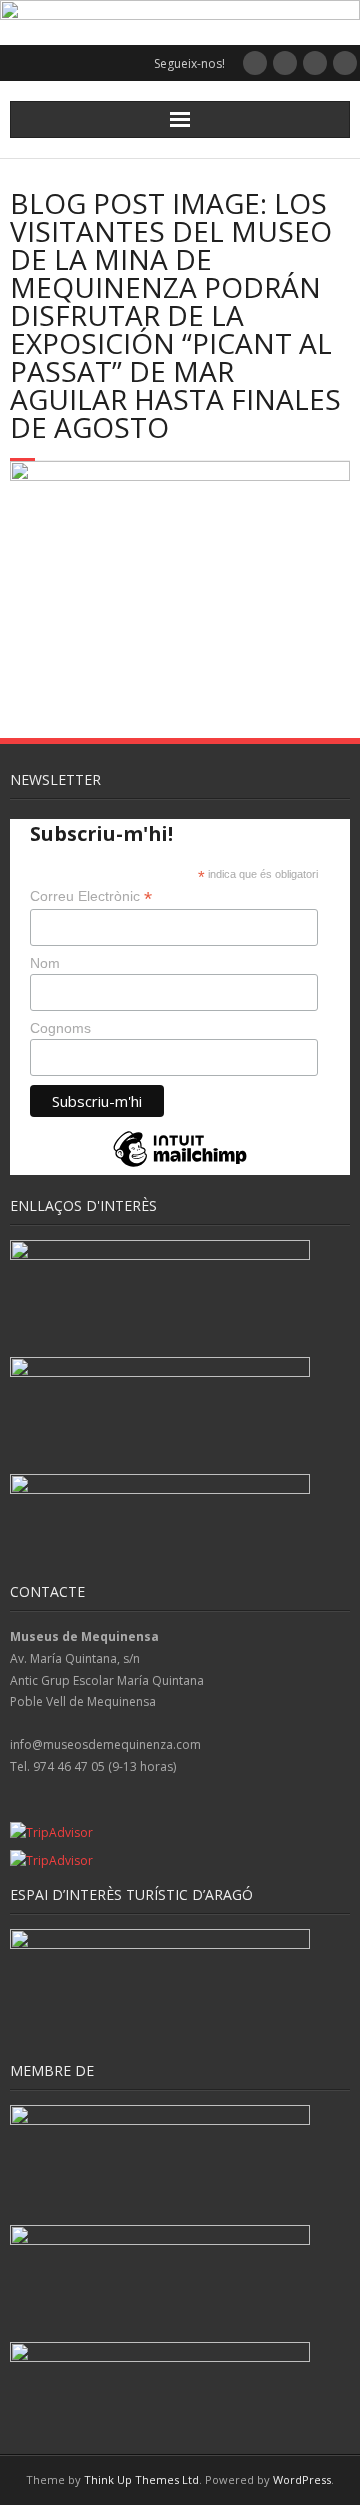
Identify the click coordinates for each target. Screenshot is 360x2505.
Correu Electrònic (91, 896)
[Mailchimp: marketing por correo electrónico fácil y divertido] (180, 1165)
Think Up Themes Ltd (141, 2479)
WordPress (302, 2479)
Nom (45, 963)
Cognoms (60, 1028)
